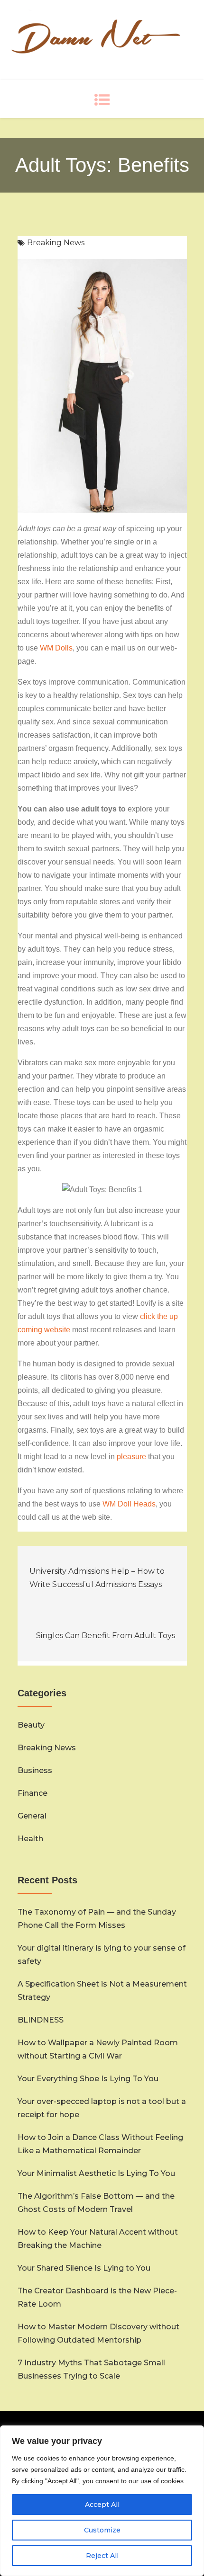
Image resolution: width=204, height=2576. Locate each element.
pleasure (131, 1457)
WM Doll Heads (129, 1504)
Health (30, 1839)
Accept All (102, 2505)
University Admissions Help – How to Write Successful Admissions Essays (97, 1578)
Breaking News (56, 243)
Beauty (31, 1725)
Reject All (102, 2556)
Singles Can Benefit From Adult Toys (106, 1636)
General (32, 1816)
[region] (102, 2501)
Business (35, 1770)
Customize (102, 2530)
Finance (32, 1793)
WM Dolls (56, 648)
